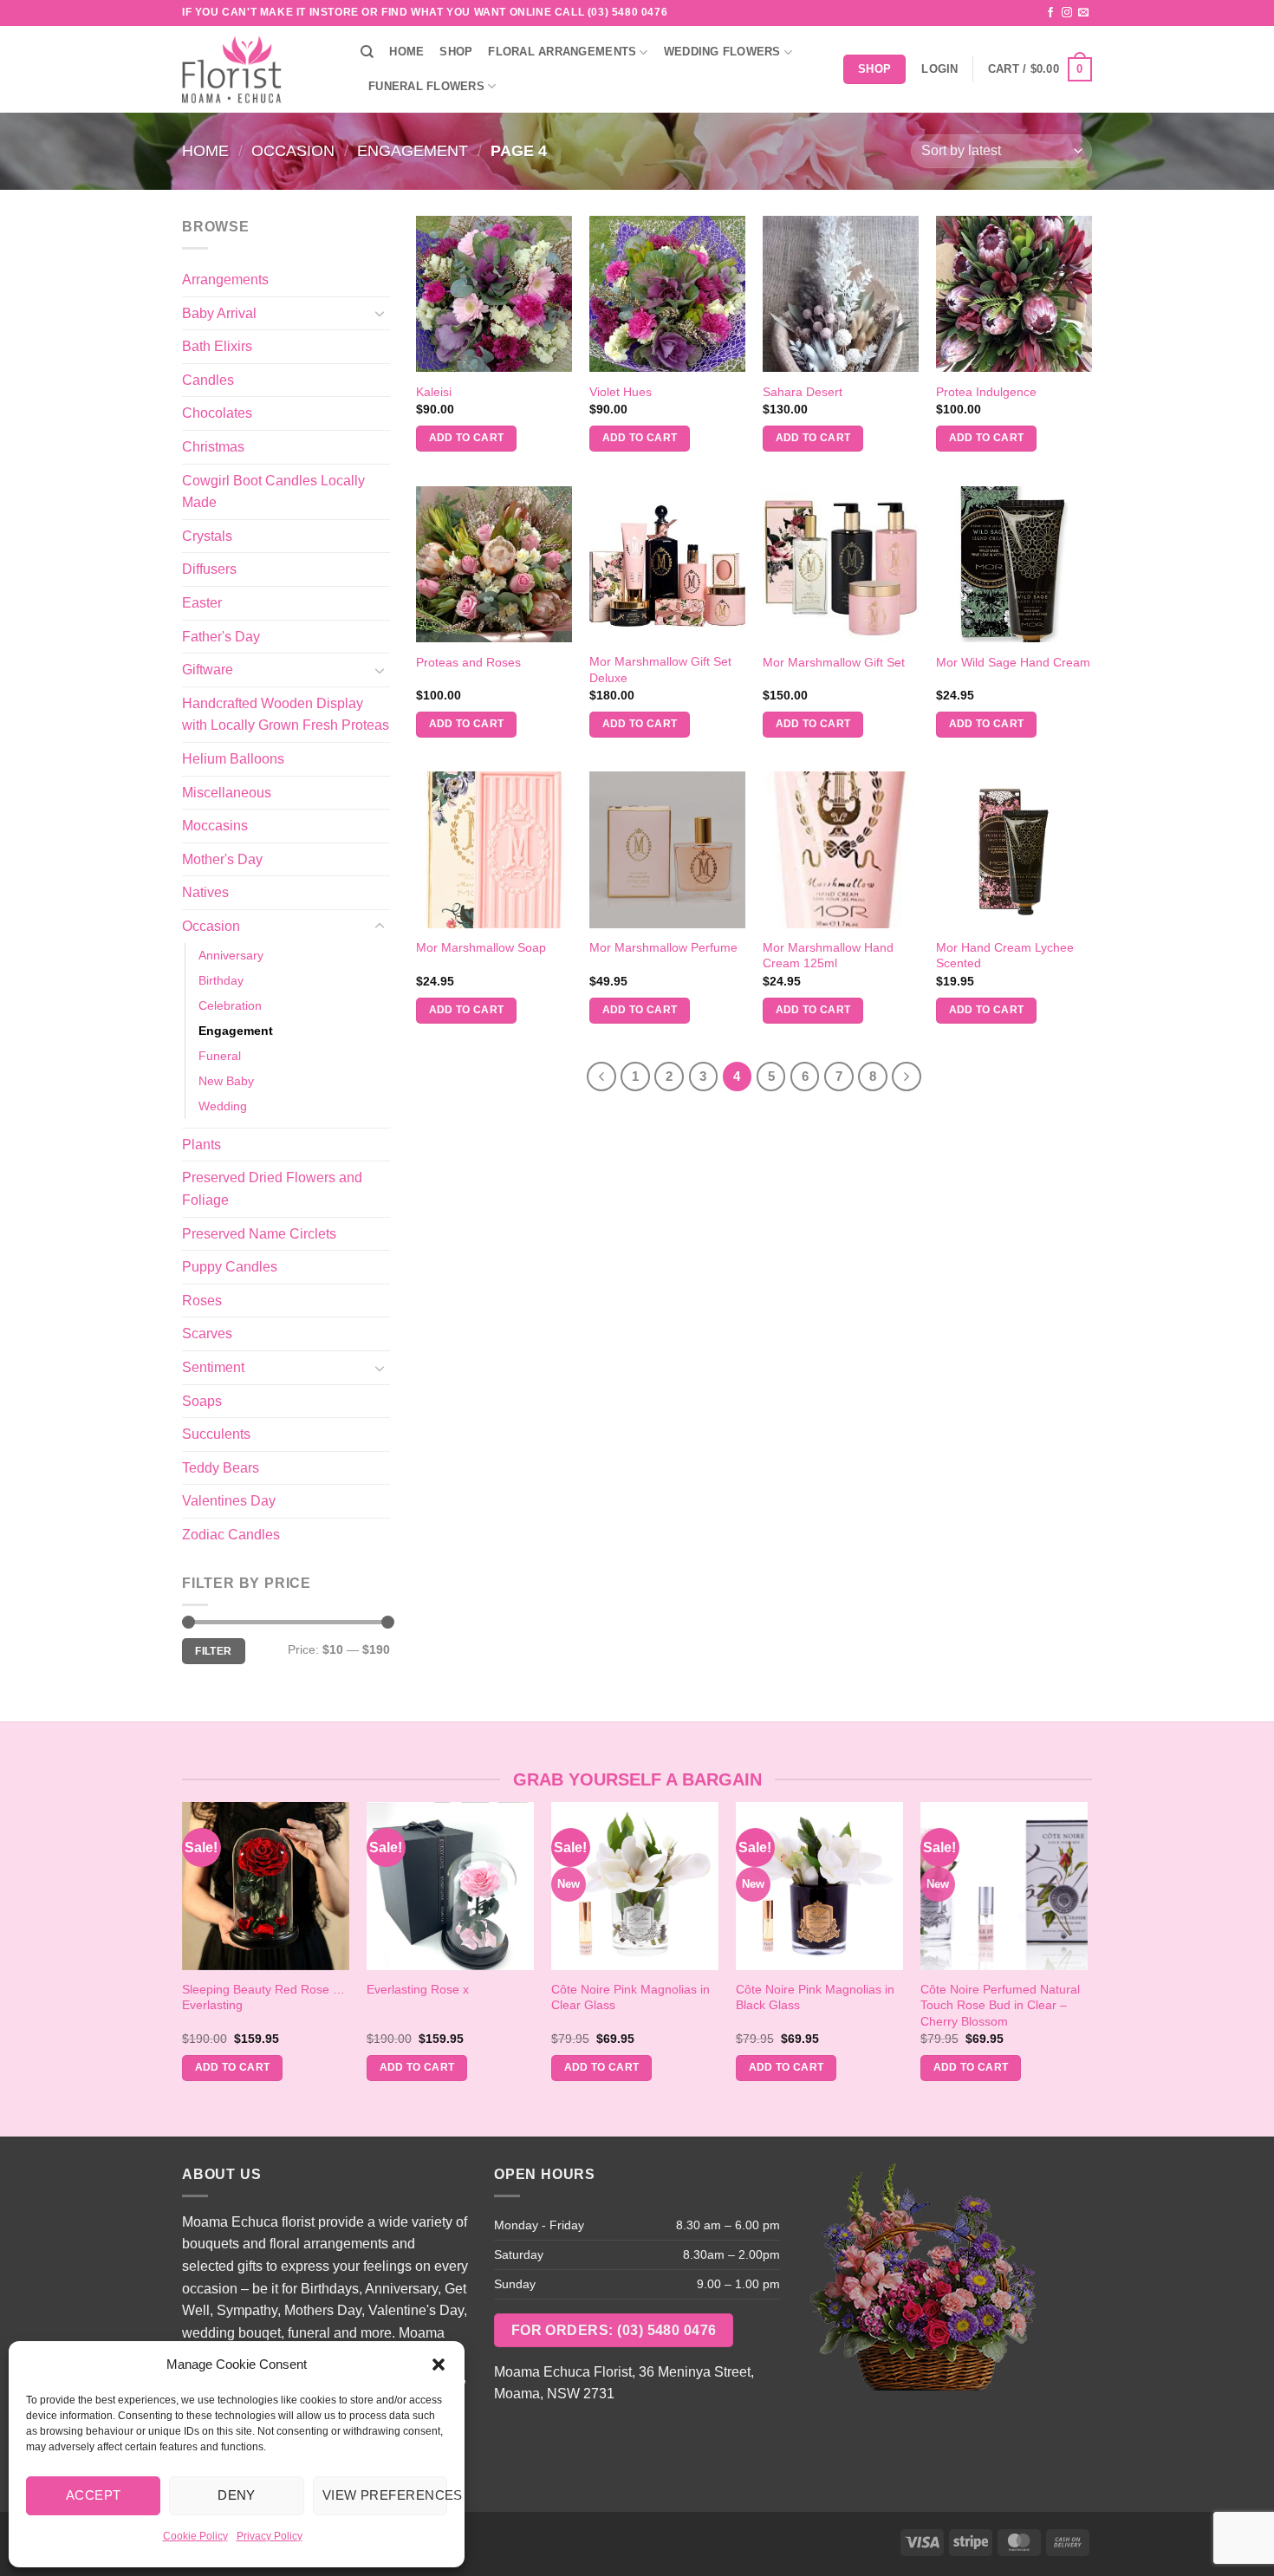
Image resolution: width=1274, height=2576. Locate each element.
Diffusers (209, 569)
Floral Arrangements (562, 52)
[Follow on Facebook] (1050, 13)
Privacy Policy (270, 2536)
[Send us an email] (1083, 13)
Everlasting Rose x (418, 1989)
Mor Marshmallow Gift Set (834, 662)
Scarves (207, 1334)
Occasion (293, 150)
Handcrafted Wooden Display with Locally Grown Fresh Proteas (286, 715)
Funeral (220, 1056)
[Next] (907, 1077)
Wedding (223, 1106)
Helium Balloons (233, 759)
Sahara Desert (803, 392)
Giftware (208, 670)
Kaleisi (434, 392)
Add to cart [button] (467, 438)
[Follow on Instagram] (1067, 13)
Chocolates (217, 413)
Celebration (230, 1005)
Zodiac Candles (231, 1535)
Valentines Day (229, 1501)
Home (406, 52)
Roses (202, 1301)
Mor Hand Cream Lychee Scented (1005, 956)
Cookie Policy (195, 2536)
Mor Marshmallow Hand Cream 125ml (828, 956)
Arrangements (225, 280)
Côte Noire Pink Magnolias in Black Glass (815, 1997)
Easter (202, 603)
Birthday (221, 980)
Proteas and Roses (468, 662)
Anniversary (231, 955)
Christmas (213, 447)
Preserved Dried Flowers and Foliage (272, 1189)
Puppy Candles (230, 1267)
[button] (439, 2365)
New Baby (226, 1081)
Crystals (207, 536)
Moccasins (215, 826)
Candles (208, 380)
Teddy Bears (221, 1468)
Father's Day (221, 637)
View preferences (385, 2495)
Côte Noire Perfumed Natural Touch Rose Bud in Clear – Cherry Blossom (1000, 2005)
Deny (237, 2495)
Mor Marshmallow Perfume (663, 947)
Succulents (216, 1434)
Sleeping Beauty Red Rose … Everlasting (263, 1997)
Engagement (413, 150)
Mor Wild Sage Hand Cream (1013, 662)
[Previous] (601, 1077)
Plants (201, 1145)
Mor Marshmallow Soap (481, 947)
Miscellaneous (227, 793)
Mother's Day (222, 859)
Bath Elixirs (217, 346)
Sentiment (213, 1367)
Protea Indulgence (986, 392)
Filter (213, 1651)
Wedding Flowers (722, 52)
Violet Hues (621, 392)
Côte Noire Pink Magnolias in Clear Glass (630, 1997)
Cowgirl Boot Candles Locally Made (273, 492)
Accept (94, 2495)
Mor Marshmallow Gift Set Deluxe (660, 670)
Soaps (202, 1401)
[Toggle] (380, 313)
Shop (456, 52)
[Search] (367, 52)
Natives (205, 892)
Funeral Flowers (426, 86)
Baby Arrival (219, 313)
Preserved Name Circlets (259, 1234)
